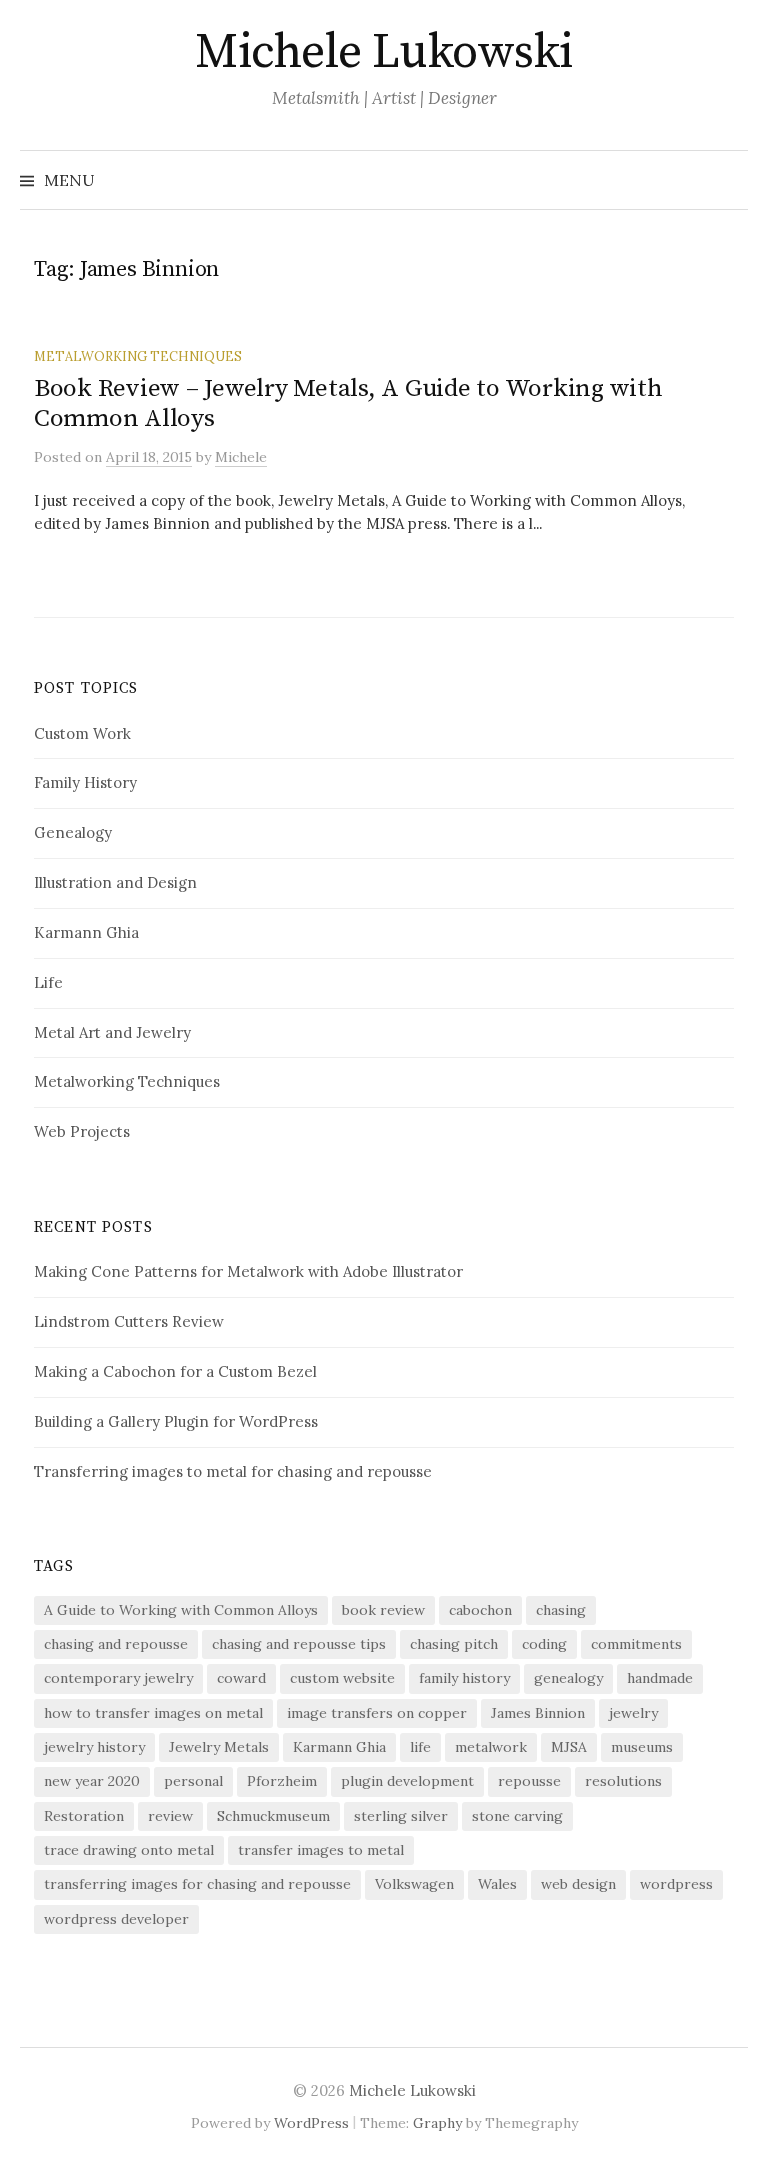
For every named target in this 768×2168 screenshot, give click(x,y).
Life (48, 982)
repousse (529, 1781)
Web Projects (82, 1131)
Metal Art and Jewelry (112, 1032)
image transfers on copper (377, 1713)
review (170, 1816)
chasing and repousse (116, 1644)
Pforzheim (282, 1781)
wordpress (676, 1884)
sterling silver (401, 1816)
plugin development (407, 1781)
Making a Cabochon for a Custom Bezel (175, 1371)
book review (383, 1610)
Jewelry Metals (219, 1747)
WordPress (311, 2123)
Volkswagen (414, 1884)
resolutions (623, 1781)
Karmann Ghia (86, 932)
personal (193, 1781)
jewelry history (94, 1747)
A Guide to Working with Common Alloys (181, 1610)
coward (241, 1678)
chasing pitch (454, 1644)
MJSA (569, 1747)
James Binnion (538, 1713)
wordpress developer (116, 1919)
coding (544, 1644)
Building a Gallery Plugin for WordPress (176, 1421)
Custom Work (82, 733)
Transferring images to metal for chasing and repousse (233, 1471)
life (420, 1747)
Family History (85, 782)
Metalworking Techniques (138, 356)
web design (578, 1884)
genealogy (568, 1678)
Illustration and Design (115, 882)
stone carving (517, 1816)
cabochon (480, 1610)
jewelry (633, 1713)
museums (642, 1747)
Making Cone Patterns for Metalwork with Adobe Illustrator (248, 1271)
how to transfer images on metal (153, 1713)
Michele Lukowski (383, 53)
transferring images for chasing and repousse (197, 1884)
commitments (636, 1644)
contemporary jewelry (118, 1678)
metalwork (491, 1747)
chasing (561, 1610)
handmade (660, 1678)
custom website (342, 1678)
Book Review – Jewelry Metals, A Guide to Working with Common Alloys (348, 403)
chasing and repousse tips (299, 1644)
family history (464, 1678)
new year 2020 (92, 1781)
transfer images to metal (321, 1850)
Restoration (84, 1816)
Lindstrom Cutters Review (129, 1321)
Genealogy (73, 832)
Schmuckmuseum (273, 1816)
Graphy (437, 2123)
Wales (497, 1884)
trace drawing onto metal (129, 1850)
